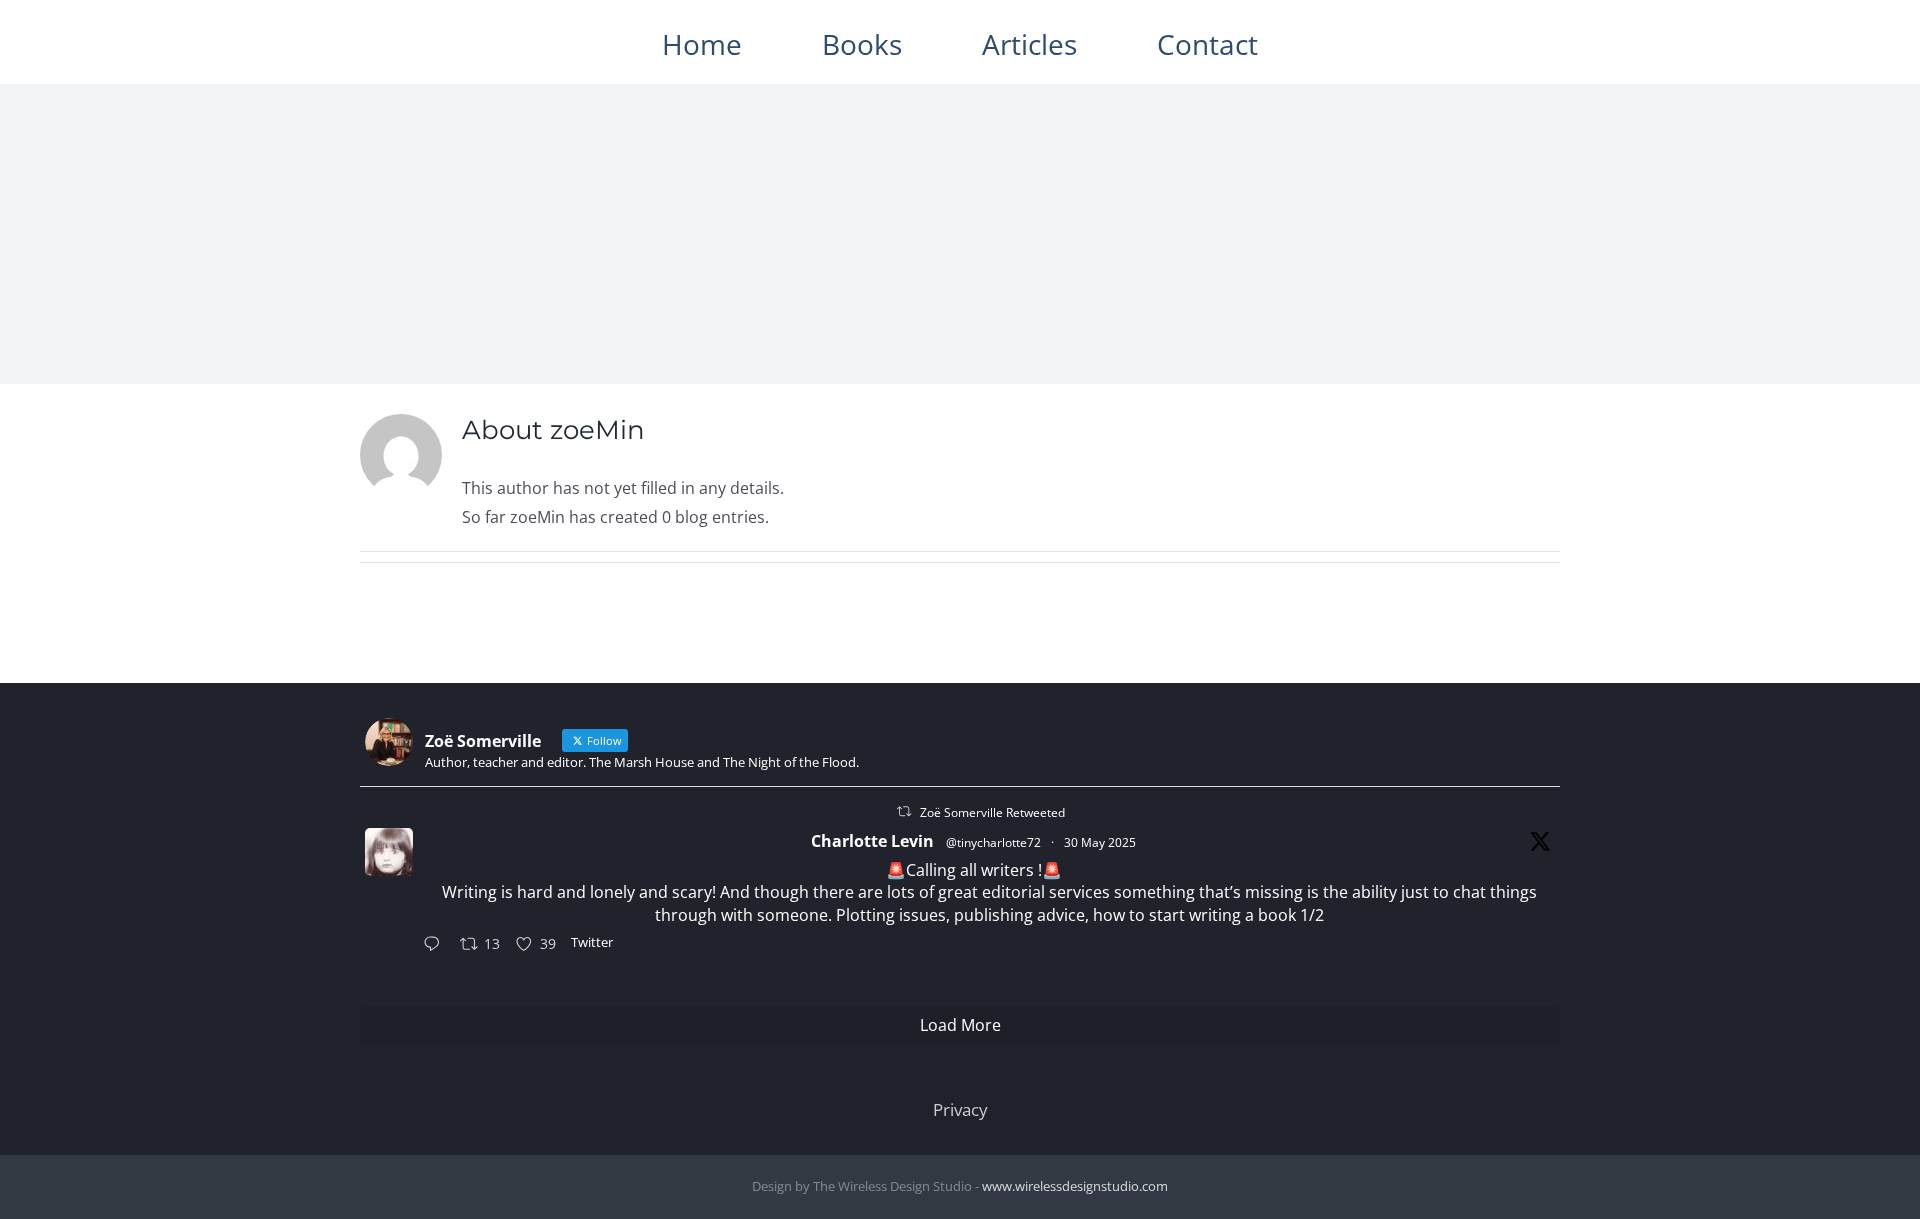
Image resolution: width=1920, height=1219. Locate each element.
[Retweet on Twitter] (904, 811)
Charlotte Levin (872, 841)
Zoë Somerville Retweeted (992, 812)
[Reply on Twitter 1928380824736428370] (436, 945)
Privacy (960, 1109)
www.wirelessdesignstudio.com (1075, 1186)
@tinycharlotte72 (993, 842)
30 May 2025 (1100, 842)
